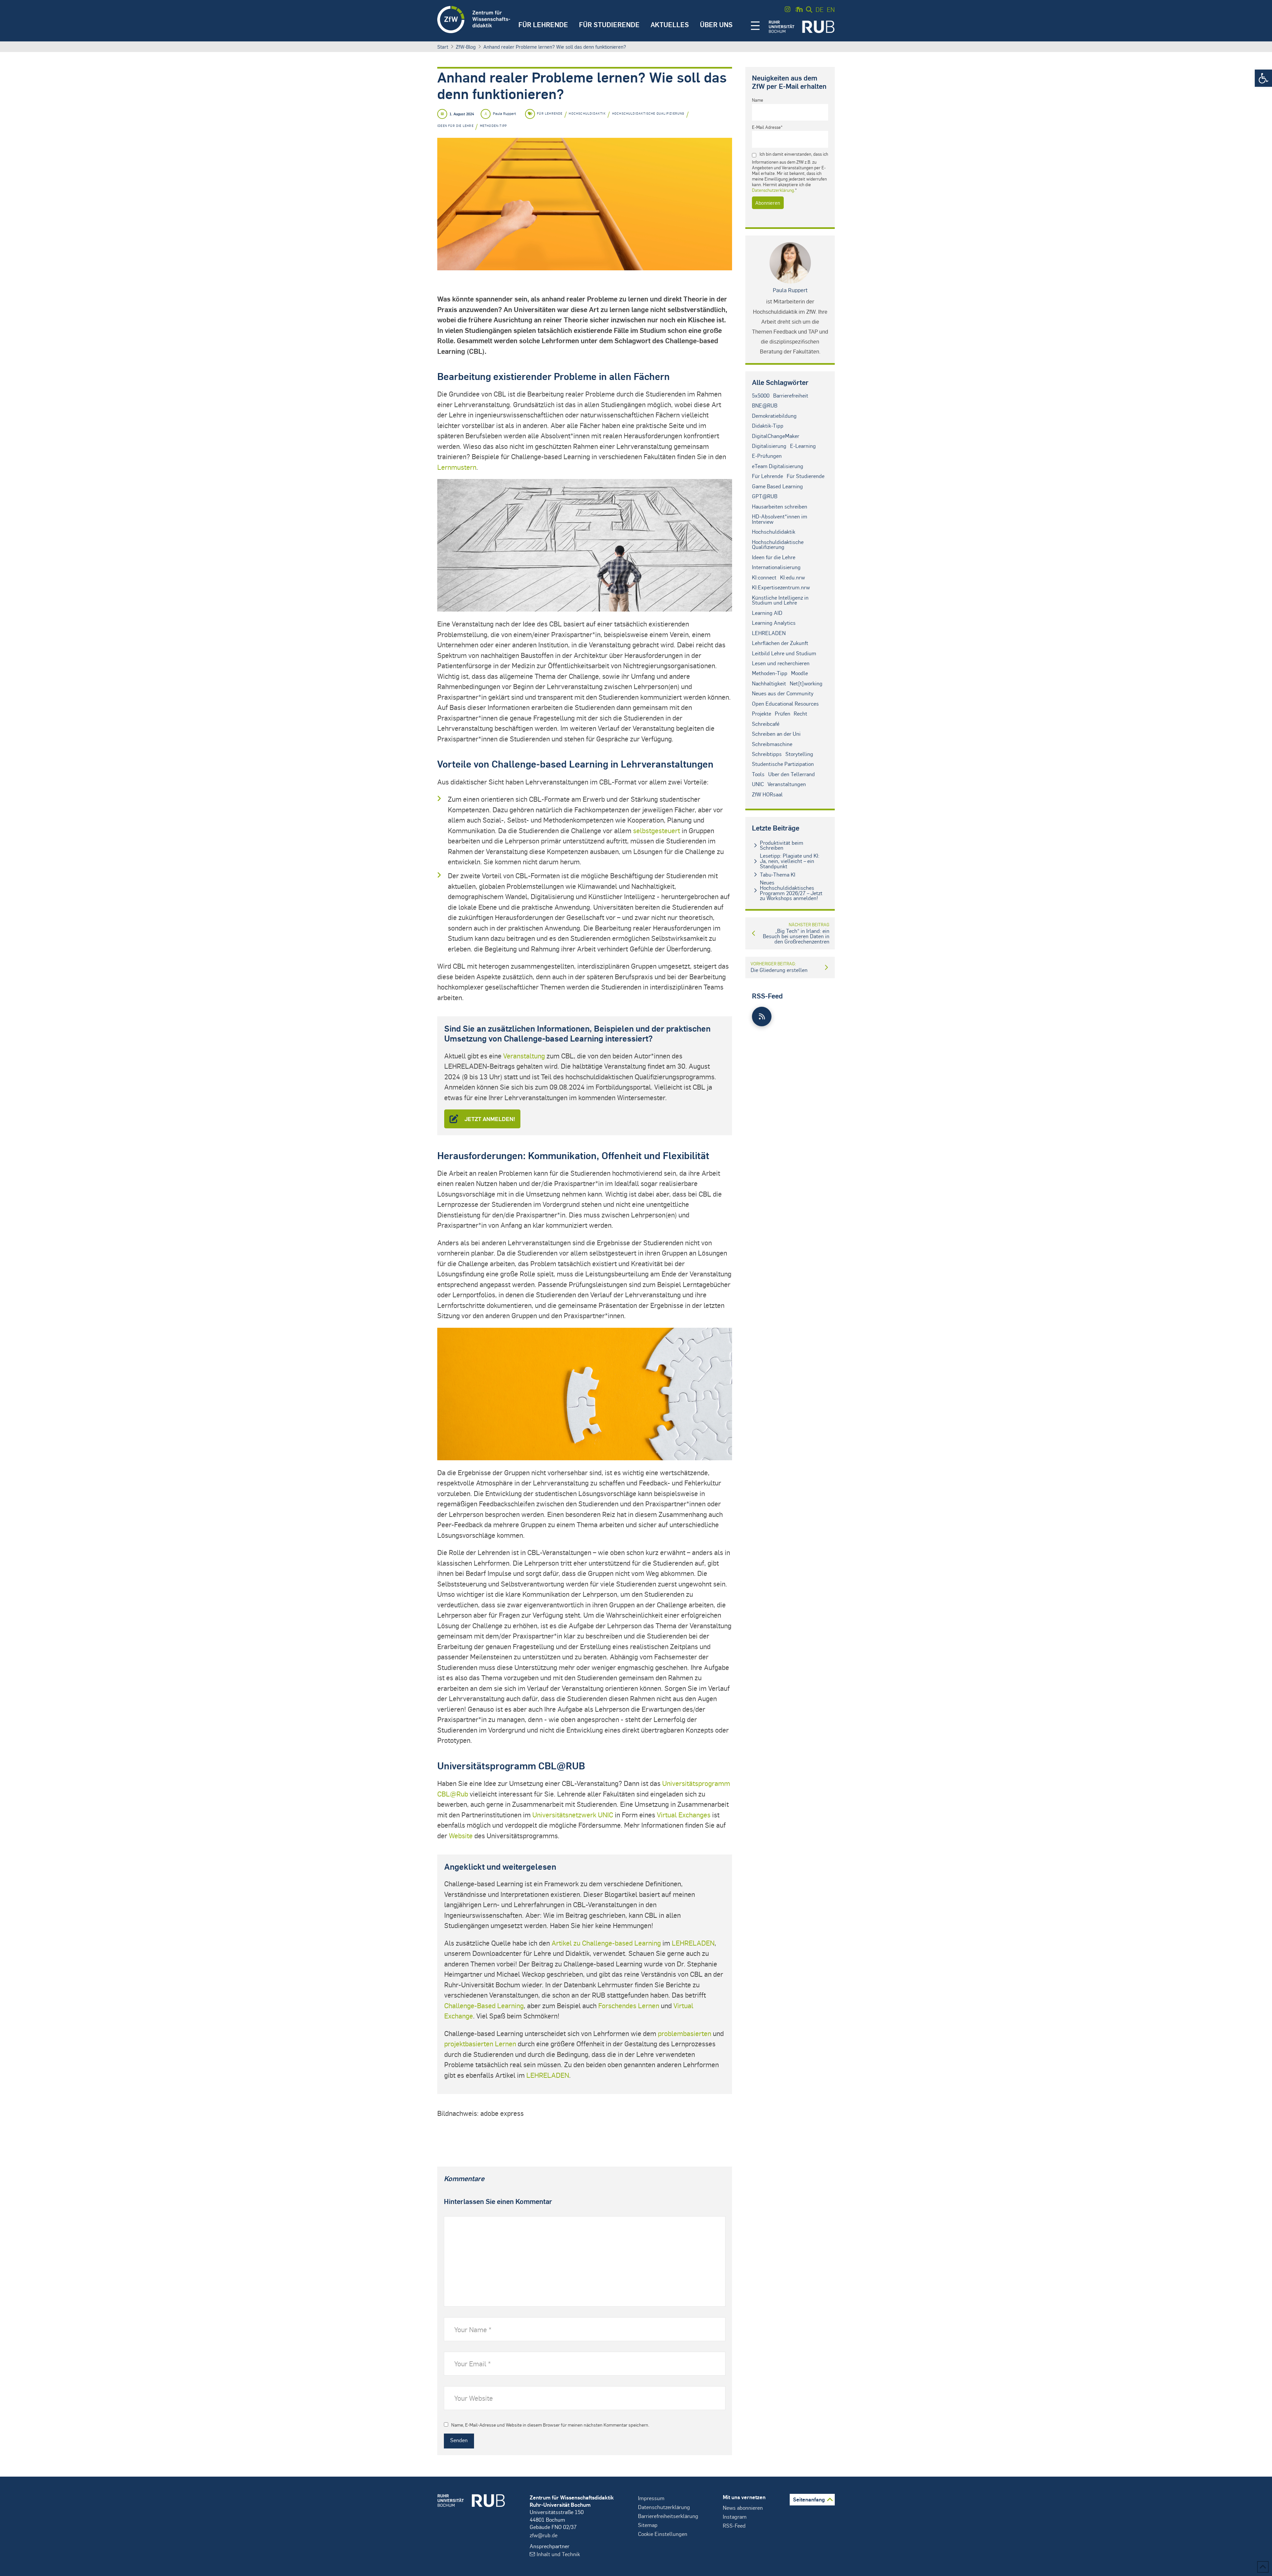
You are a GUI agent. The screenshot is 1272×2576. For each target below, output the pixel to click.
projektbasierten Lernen (480, 2043)
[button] (1263, 78)
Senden (459, 2440)
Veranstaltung (524, 1056)
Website (461, 1835)
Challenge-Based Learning (484, 2005)
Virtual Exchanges (684, 1815)
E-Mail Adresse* (767, 127)
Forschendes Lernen (629, 2005)
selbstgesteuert (657, 830)
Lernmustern (457, 467)
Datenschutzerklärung (773, 190)
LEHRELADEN (693, 1943)
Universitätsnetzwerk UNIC (573, 1815)
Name (758, 100)
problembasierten (685, 2033)
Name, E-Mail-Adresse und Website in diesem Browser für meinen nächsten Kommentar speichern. (550, 2425)
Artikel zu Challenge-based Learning (606, 1943)
